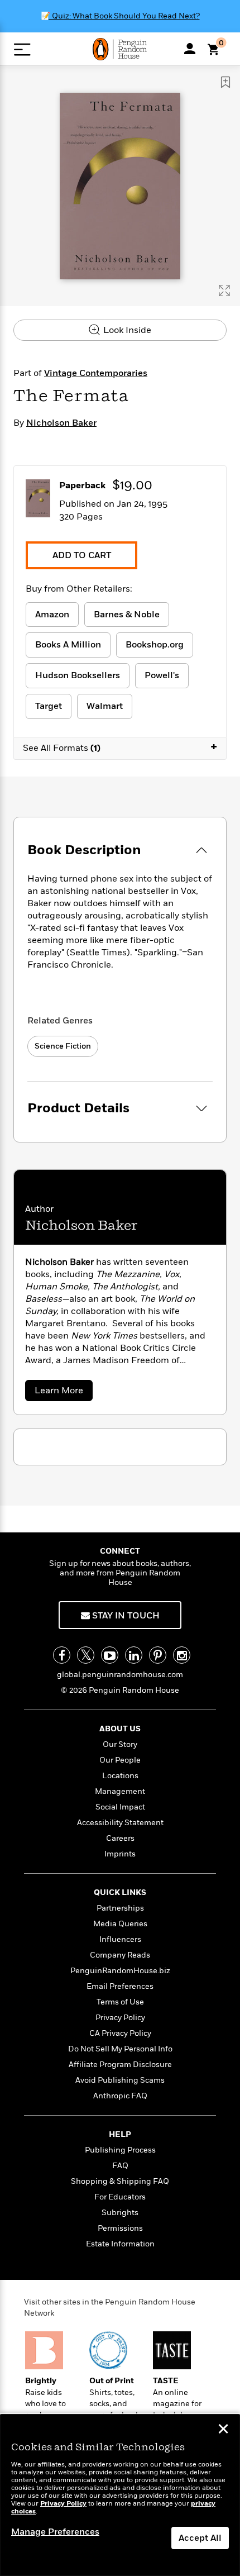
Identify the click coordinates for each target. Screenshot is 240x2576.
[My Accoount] (190, 49)
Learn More (62, 1392)
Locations (120, 1776)
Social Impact (120, 1807)
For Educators (120, 2197)
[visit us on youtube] (110, 1655)
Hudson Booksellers (78, 675)
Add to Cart (82, 555)
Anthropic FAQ (120, 2096)
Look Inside (126, 330)
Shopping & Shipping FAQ (120, 2181)
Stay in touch (125, 1616)
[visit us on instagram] (182, 1655)
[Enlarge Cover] (224, 291)
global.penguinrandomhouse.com (120, 1675)
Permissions (120, 2228)
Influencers (120, 1939)
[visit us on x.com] (86, 1655)
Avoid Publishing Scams (120, 2080)
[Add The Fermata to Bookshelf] (225, 82)
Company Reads (120, 1955)
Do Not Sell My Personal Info (120, 2049)
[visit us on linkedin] (134, 1655)
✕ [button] (223, 2430)
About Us (120, 1729)
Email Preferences (120, 1986)
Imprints (120, 1854)
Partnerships (120, 1908)
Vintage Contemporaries (96, 373)
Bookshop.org (155, 645)
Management (120, 1791)
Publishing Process (120, 2150)
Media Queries (120, 1924)
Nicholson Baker (61, 423)
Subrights (120, 2213)
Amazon (52, 615)
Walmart (105, 706)
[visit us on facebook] (62, 1655)
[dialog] (120, 2495)
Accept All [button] (200, 2538)
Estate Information (120, 2244)
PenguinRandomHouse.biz (120, 1971)
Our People (120, 1760)
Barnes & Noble (127, 615)
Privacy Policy (120, 2018)
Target (49, 706)
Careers (120, 1838)
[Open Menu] (22, 49)
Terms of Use (120, 2002)
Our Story (120, 1744)
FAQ (120, 2166)
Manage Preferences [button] (55, 2532)
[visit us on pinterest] (158, 1655)
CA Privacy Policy (120, 2033)
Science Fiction (63, 1046)
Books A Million (68, 645)
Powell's (162, 675)
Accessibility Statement (120, 1823)
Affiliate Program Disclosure (120, 2065)
